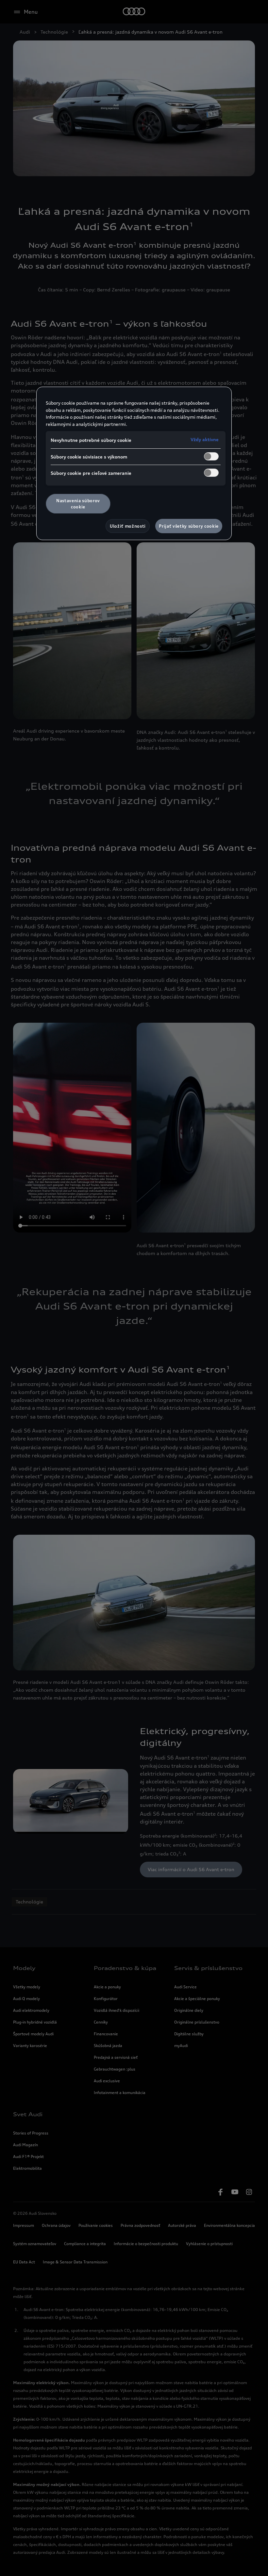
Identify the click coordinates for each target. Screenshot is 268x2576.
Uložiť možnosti (128, 526)
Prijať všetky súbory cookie (189, 526)
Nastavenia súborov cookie (78, 504)
